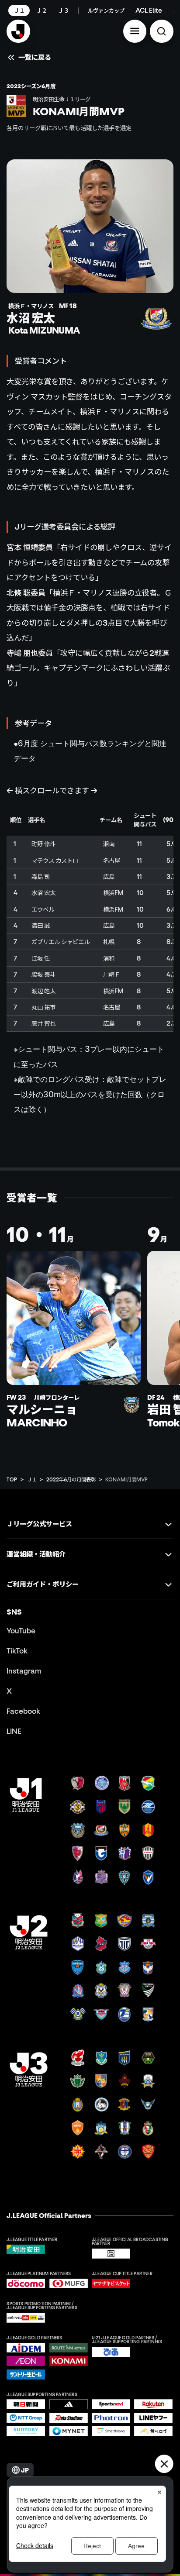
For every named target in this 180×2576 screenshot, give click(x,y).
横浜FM (113, 893)
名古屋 (112, 860)
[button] (135, 31)
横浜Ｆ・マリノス (110, 411)
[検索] (162, 31)
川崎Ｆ (112, 974)
